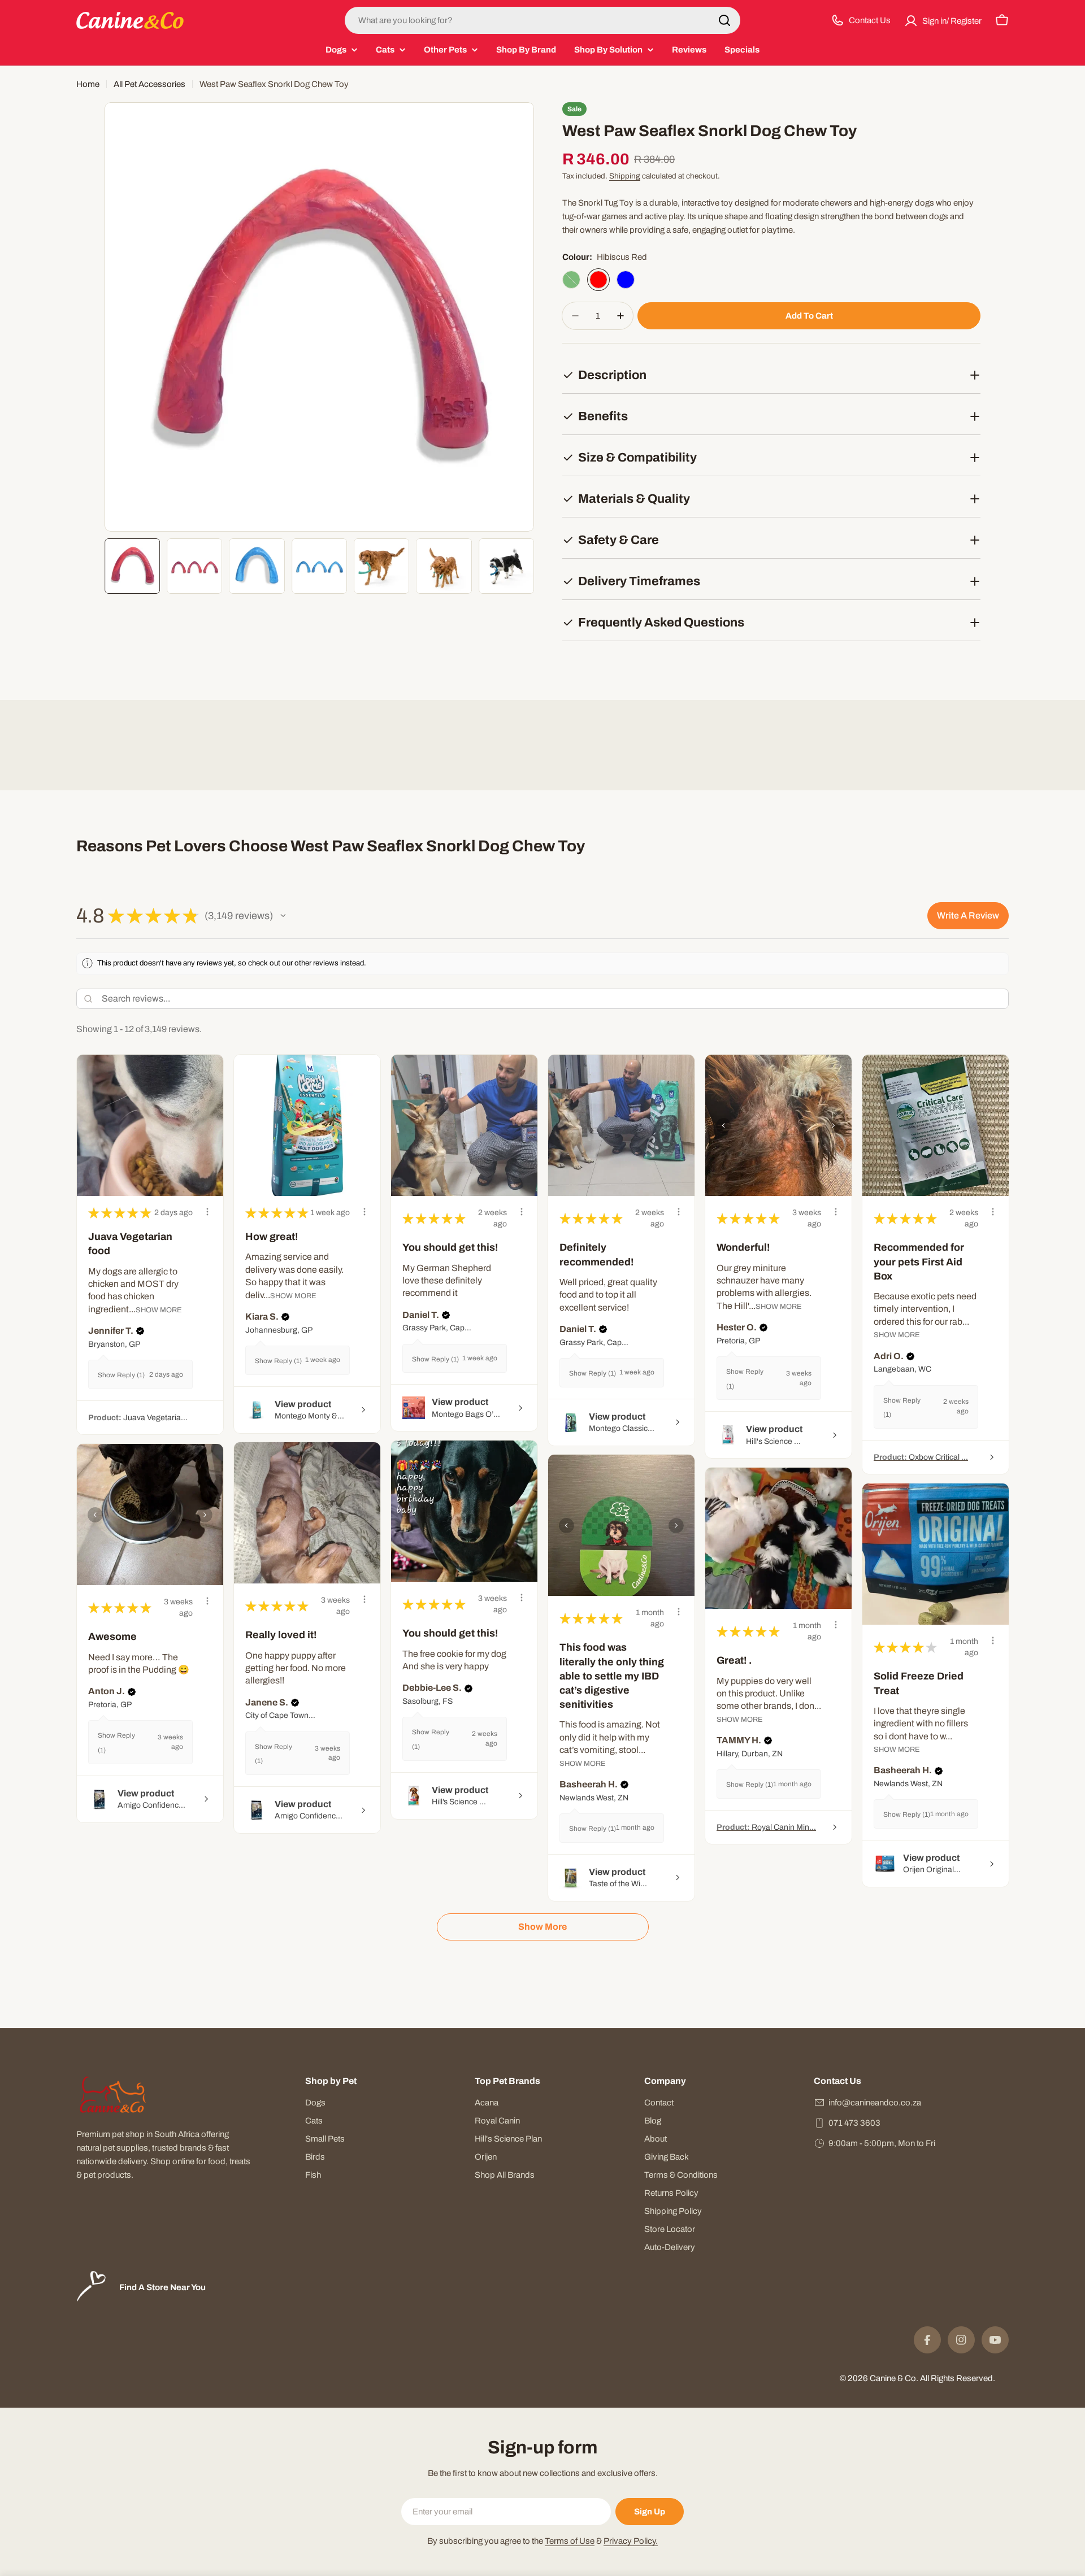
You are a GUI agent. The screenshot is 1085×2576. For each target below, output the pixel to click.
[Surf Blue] (626, 280)
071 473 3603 (854, 2123)
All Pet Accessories (149, 84)
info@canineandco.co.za (875, 2103)
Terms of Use (570, 2541)
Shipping (625, 176)
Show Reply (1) (121, 1375)
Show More (159, 1310)
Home (88, 84)
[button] (283, 916)
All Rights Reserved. (958, 2378)
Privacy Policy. (631, 2541)
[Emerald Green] (571, 280)
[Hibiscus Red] (598, 280)
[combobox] (542, 20)
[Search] (724, 20)
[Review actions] (207, 1212)
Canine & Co (893, 2378)
